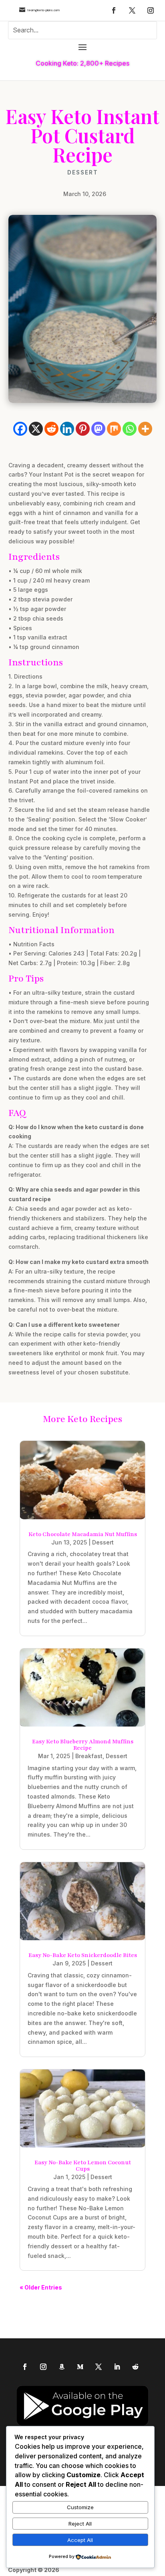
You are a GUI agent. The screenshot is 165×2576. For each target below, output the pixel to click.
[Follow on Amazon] (62, 2367)
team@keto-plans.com (43, 10)
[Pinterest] (83, 429)
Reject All (80, 2524)
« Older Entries (41, 2287)
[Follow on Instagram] (151, 10)
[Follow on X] (132, 10)
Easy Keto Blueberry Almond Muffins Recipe (83, 1745)
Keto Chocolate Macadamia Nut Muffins (83, 1534)
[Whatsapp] (130, 429)
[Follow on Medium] (80, 2367)
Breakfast (89, 1756)
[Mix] (114, 429)
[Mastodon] (98, 429)
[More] (145, 429)
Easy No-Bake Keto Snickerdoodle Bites (83, 1955)
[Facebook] (20, 429)
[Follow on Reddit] (135, 2367)
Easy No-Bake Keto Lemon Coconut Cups (83, 2166)
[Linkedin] (67, 429)
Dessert (83, 172)
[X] (36, 429)
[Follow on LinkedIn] (117, 2367)
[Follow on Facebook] (114, 10)
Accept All (80, 2540)
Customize (80, 2507)
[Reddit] (51, 429)
